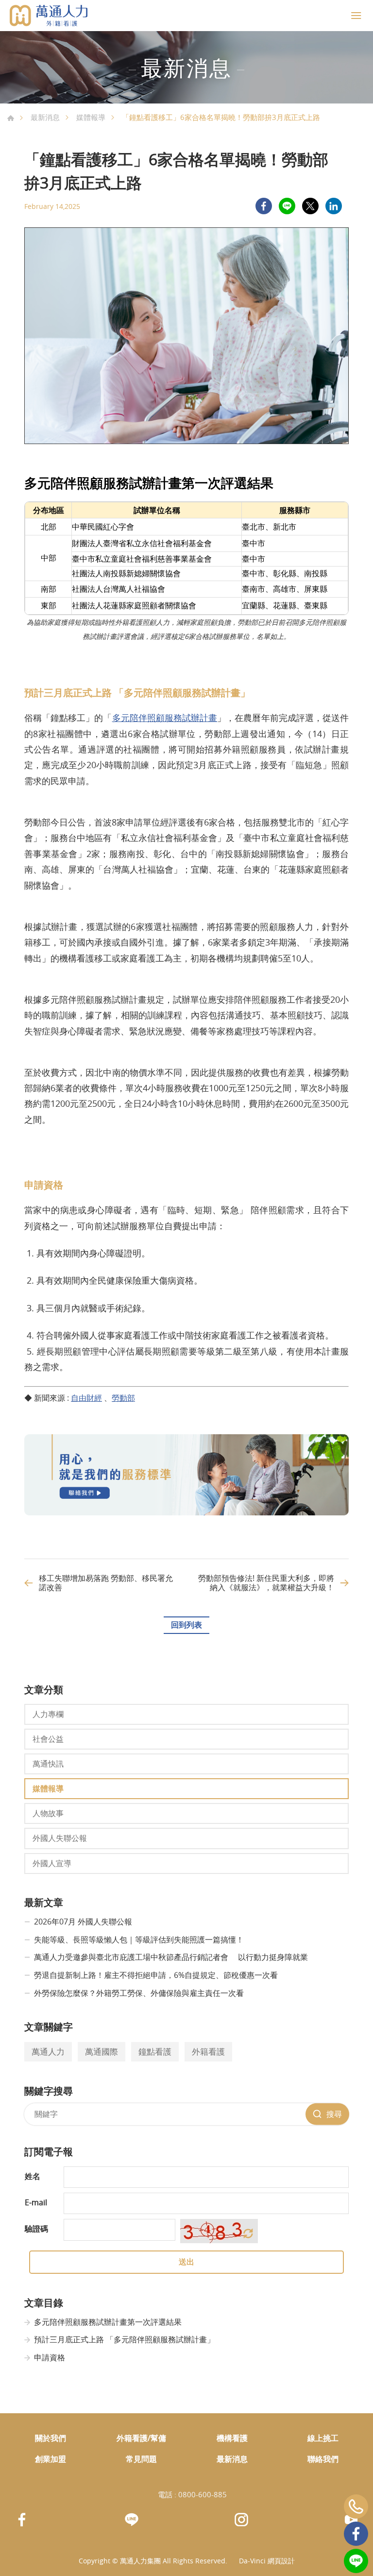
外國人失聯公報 (60, 1838)
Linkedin (334, 206)
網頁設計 (281, 2561)
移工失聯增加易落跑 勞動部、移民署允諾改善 (106, 1583)
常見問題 (141, 2459)
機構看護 (232, 2438)
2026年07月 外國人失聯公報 (83, 1922)
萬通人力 (48, 2052)
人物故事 (48, 1813)
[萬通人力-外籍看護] (49, 16)
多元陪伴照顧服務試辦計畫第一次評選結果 (108, 2322)
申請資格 (50, 2357)
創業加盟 (51, 2459)
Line (356, 2561)
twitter (310, 206)
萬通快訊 (48, 1764)
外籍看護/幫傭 (141, 2438)
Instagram (241, 2520)
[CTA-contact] (186, 1512)
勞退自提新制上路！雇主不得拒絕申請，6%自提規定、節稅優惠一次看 (156, 1975)
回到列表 (186, 1625)
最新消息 (45, 117)
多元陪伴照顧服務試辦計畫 (165, 718)
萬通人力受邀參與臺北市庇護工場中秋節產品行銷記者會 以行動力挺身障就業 (171, 1957)
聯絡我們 (323, 2459)
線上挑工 (323, 2438)
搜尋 (334, 2114)
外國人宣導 (52, 1863)
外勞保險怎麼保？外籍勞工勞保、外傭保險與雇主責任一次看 (139, 1993)
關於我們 (51, 2438)
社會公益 (48, 1739)
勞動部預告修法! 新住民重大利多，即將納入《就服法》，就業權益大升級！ (266, 1583)
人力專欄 (48, 1714)
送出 (186, 2262)
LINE (287, 206)
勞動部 (123, 1398)
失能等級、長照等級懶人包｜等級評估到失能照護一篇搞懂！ (139, 1940)
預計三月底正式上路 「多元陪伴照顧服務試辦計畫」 (124, 2339)
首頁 (11, 118)
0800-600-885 (203, 2494)
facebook (264, 206)
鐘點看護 (155, 2052)
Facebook (356, 2534)
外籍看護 (208, 2052)
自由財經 (86, 1398)
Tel (356, 2507)
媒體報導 (91, 117)
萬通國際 (102, 2052)
